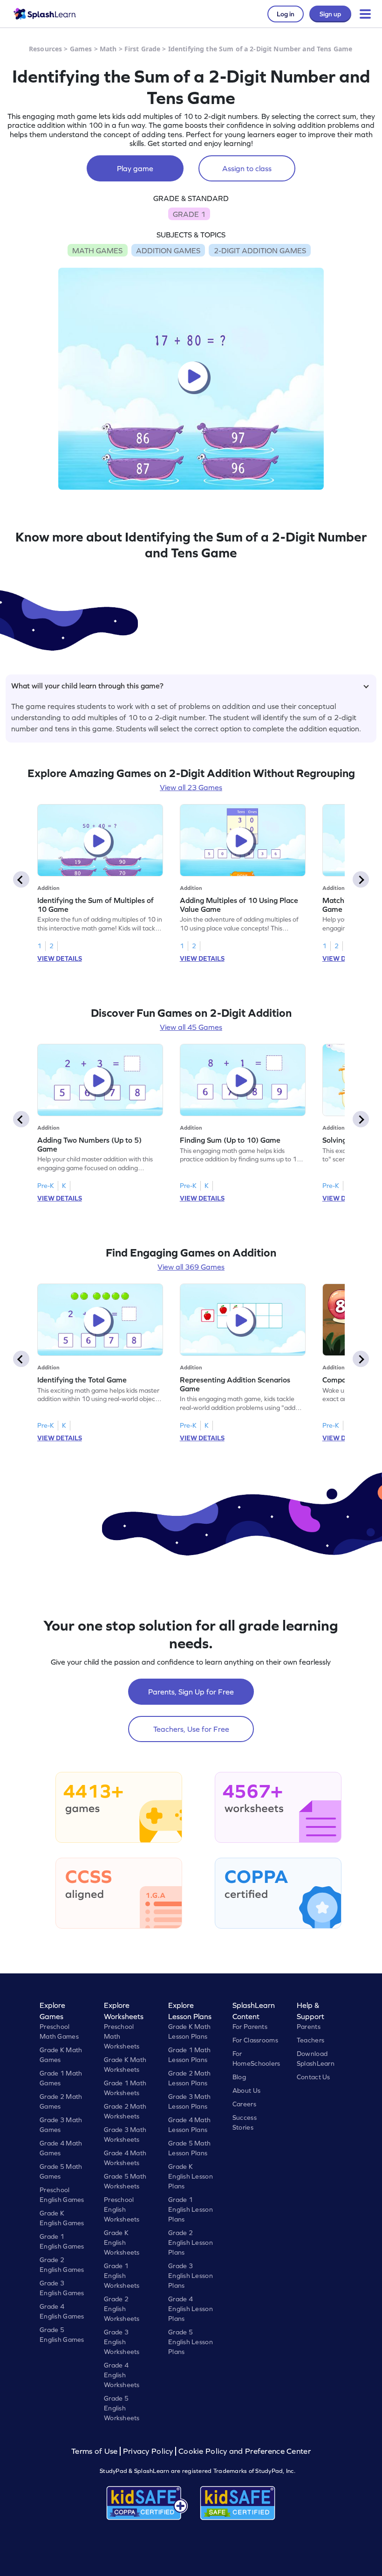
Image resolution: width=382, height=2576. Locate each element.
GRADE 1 (189, 214)
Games (81, 49)
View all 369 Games (191, 1267)
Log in (286, 14)
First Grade (143, 49)
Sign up (330, 14)
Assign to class (247, 168)
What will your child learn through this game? (87, 686)
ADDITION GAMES (168, 250)
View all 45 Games (191, 1027)
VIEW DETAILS (60, 958)
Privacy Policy (148, 2451)
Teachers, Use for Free (191, 1729)
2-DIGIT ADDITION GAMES (260, 250)
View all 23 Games (191, 787)
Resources (45, 49)
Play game (135, 168)
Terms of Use (95, 2451)
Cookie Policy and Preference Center (245, 2451)
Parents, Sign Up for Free (191, 1692)
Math (108, 49)
